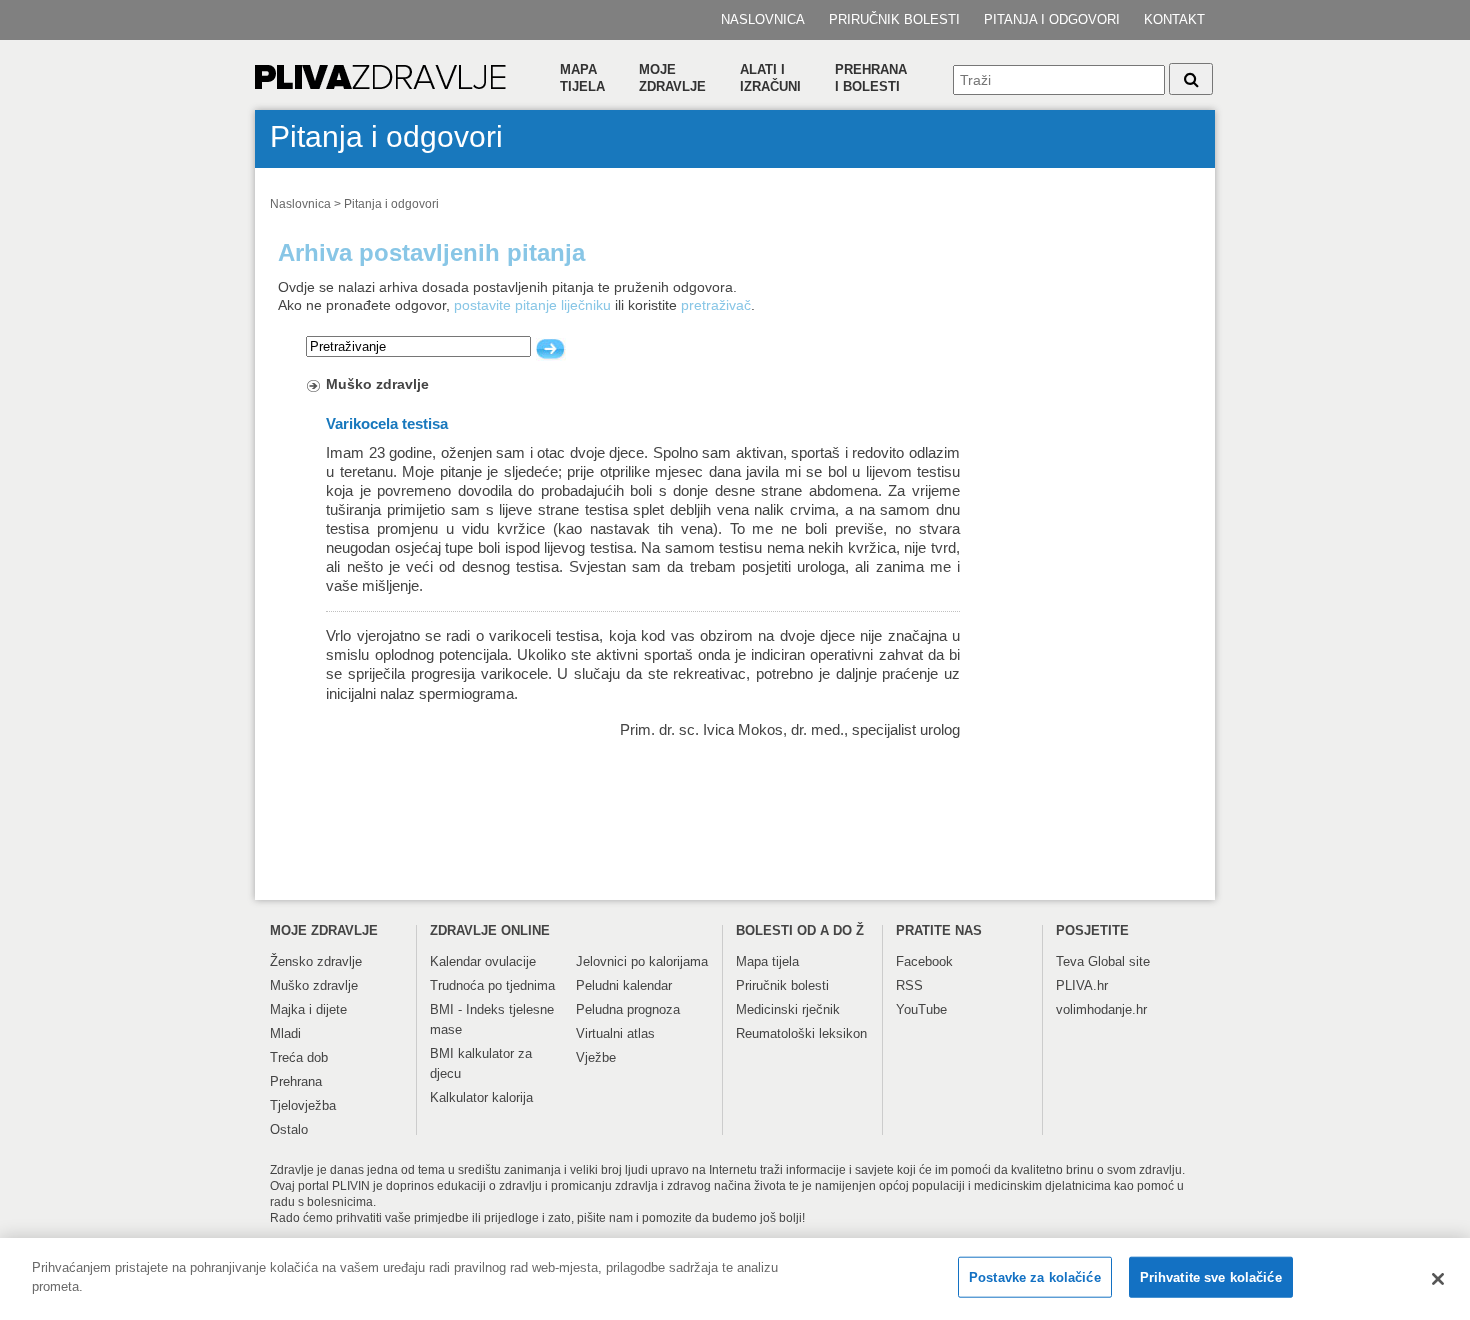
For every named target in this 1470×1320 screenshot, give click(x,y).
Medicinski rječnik (788, 1009)
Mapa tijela (582, 78)
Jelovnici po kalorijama (642, 961)
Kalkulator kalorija (481, 1097)
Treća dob (299, 1057)
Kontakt (1174, 19)
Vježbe (596, 1057)
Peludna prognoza (628, 1009)
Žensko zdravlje (316, 961)
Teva (1070, 961)
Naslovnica (763, 19)
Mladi (285, 1033)
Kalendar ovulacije (483, 961)
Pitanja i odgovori (1052, 19)
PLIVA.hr (1082, 985)
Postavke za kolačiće (1035, 1277)
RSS (909, 985)
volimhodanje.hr (1101, 1009)
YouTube (921, 1009)
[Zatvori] (1438, 1279)
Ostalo (289, 1129)
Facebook (924, 961)
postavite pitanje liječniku (532, 305)
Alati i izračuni (770, 78)
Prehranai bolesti (871, 78)
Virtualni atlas (615, 1033)
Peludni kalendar (624, 985)
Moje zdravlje (672, 78)
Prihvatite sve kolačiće (1211, 1277)
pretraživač (716, 305)
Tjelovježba (303, 1105)
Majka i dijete (308, 1009)
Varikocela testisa (387, 424)
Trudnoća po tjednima (492, 985)
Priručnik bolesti (894, 19)
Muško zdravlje (377, 384)
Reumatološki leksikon (801, 1033)
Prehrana (296, 1081)
